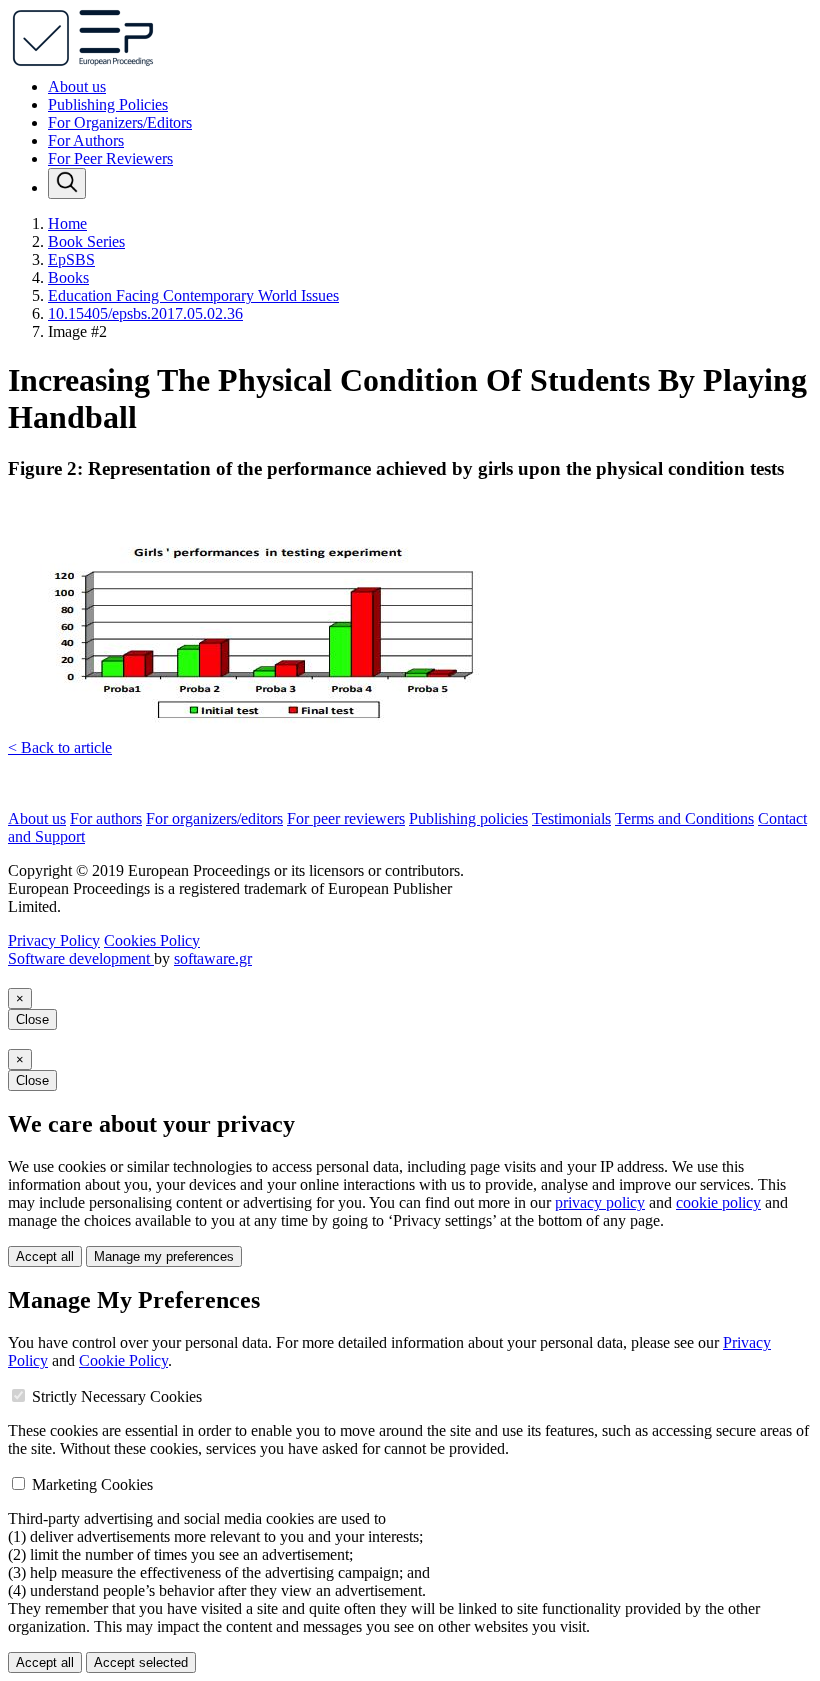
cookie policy (718, 1202)
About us (77, 86)
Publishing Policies (108, 104)
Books (68, 277)
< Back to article (60, 747)
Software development (81, 958)
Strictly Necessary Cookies (117, 1396)
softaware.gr (213, 958)
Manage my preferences (164, 1256)
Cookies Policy (152, 940)
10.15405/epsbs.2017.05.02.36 (145, 313)
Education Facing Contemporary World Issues (193, 295)
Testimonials (571, 818)
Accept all (45, 1256)
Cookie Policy (123, 1360)
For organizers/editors (214, 818)
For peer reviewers (346, 818)
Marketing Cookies (92, 1484)
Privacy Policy (54, 940)
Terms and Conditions (684, 818)
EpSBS (71, 259)
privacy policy (600, 1202)
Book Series (86, 241)
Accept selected (141, 1662)
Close (32, 1019)
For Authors (86, 140)
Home (67, 223)
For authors (106, 818)
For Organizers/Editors (120, 122)
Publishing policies (468, 818)
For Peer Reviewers (110, 158)
